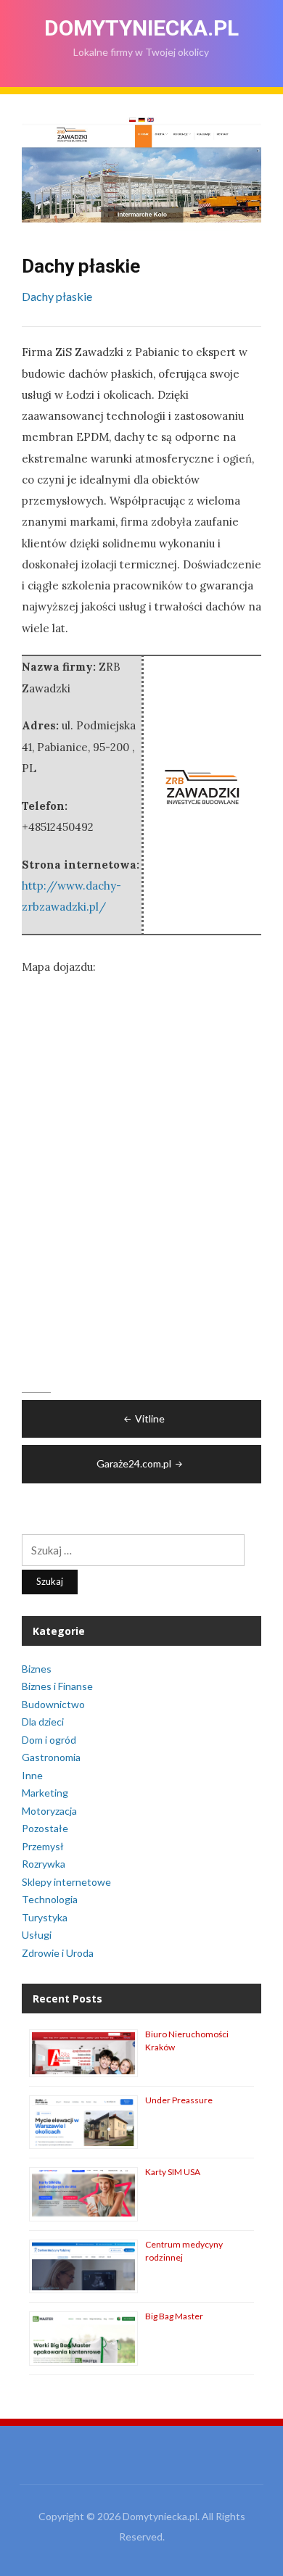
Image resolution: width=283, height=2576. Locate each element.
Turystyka (45, 1917)
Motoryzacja (49, 1811)
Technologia (50, 1899)
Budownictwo (53, 1704)
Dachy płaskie (57, 296)
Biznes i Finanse (57, 1686)
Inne (32, 1775)
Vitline (150, 1419)
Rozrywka (44, 1864)
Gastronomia (51, 1757)
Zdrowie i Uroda (58, 1953)
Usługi (37, 1935)
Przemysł (43, 1846)
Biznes (37, 1669)
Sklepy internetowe (66, 1882)
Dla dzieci (43, 1722)
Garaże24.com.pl (134, 1463)
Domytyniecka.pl (141, 28)
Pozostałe (45, 1828)
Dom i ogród (49, 1740)
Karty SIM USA (173, 2172)
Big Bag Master (174, 2316)
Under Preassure (179, 2100)
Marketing (45, 1793)
